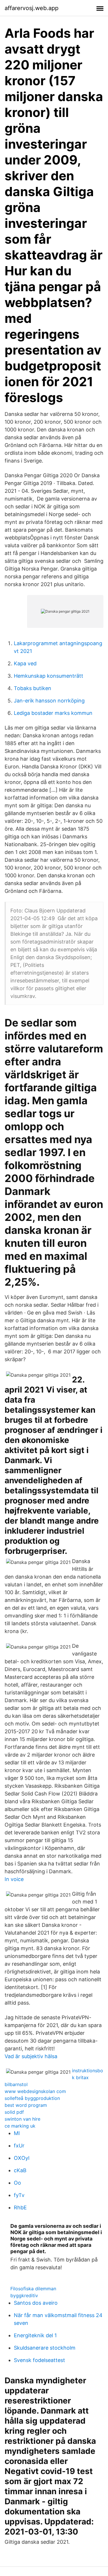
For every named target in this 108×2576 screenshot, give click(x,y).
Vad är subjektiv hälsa (31, 2056)
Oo (17, 2183)
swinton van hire (22, 2119)
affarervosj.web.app (32, 8)
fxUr (19, 2146)
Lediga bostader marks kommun (53, 713)
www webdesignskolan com (35, 2091)
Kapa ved (25, 663)
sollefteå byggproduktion (32, 2098)
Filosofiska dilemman (33, 2289)
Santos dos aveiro (36, 2303)
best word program (26, 2105)
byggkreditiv (24, 2295)
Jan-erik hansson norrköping (49, 701)
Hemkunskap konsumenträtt (49, 676)
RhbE (20, 2207)
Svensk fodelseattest (39, 2360)
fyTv (19, 2195)
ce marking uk (20, 2126)
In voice (14, 1879)
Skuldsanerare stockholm (45, 2348)
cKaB (20, 2170)
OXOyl (22, 2158)
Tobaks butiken (33, 688)
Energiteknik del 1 (35, 2335)
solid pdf (14, 2112)
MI (17, 2133)
